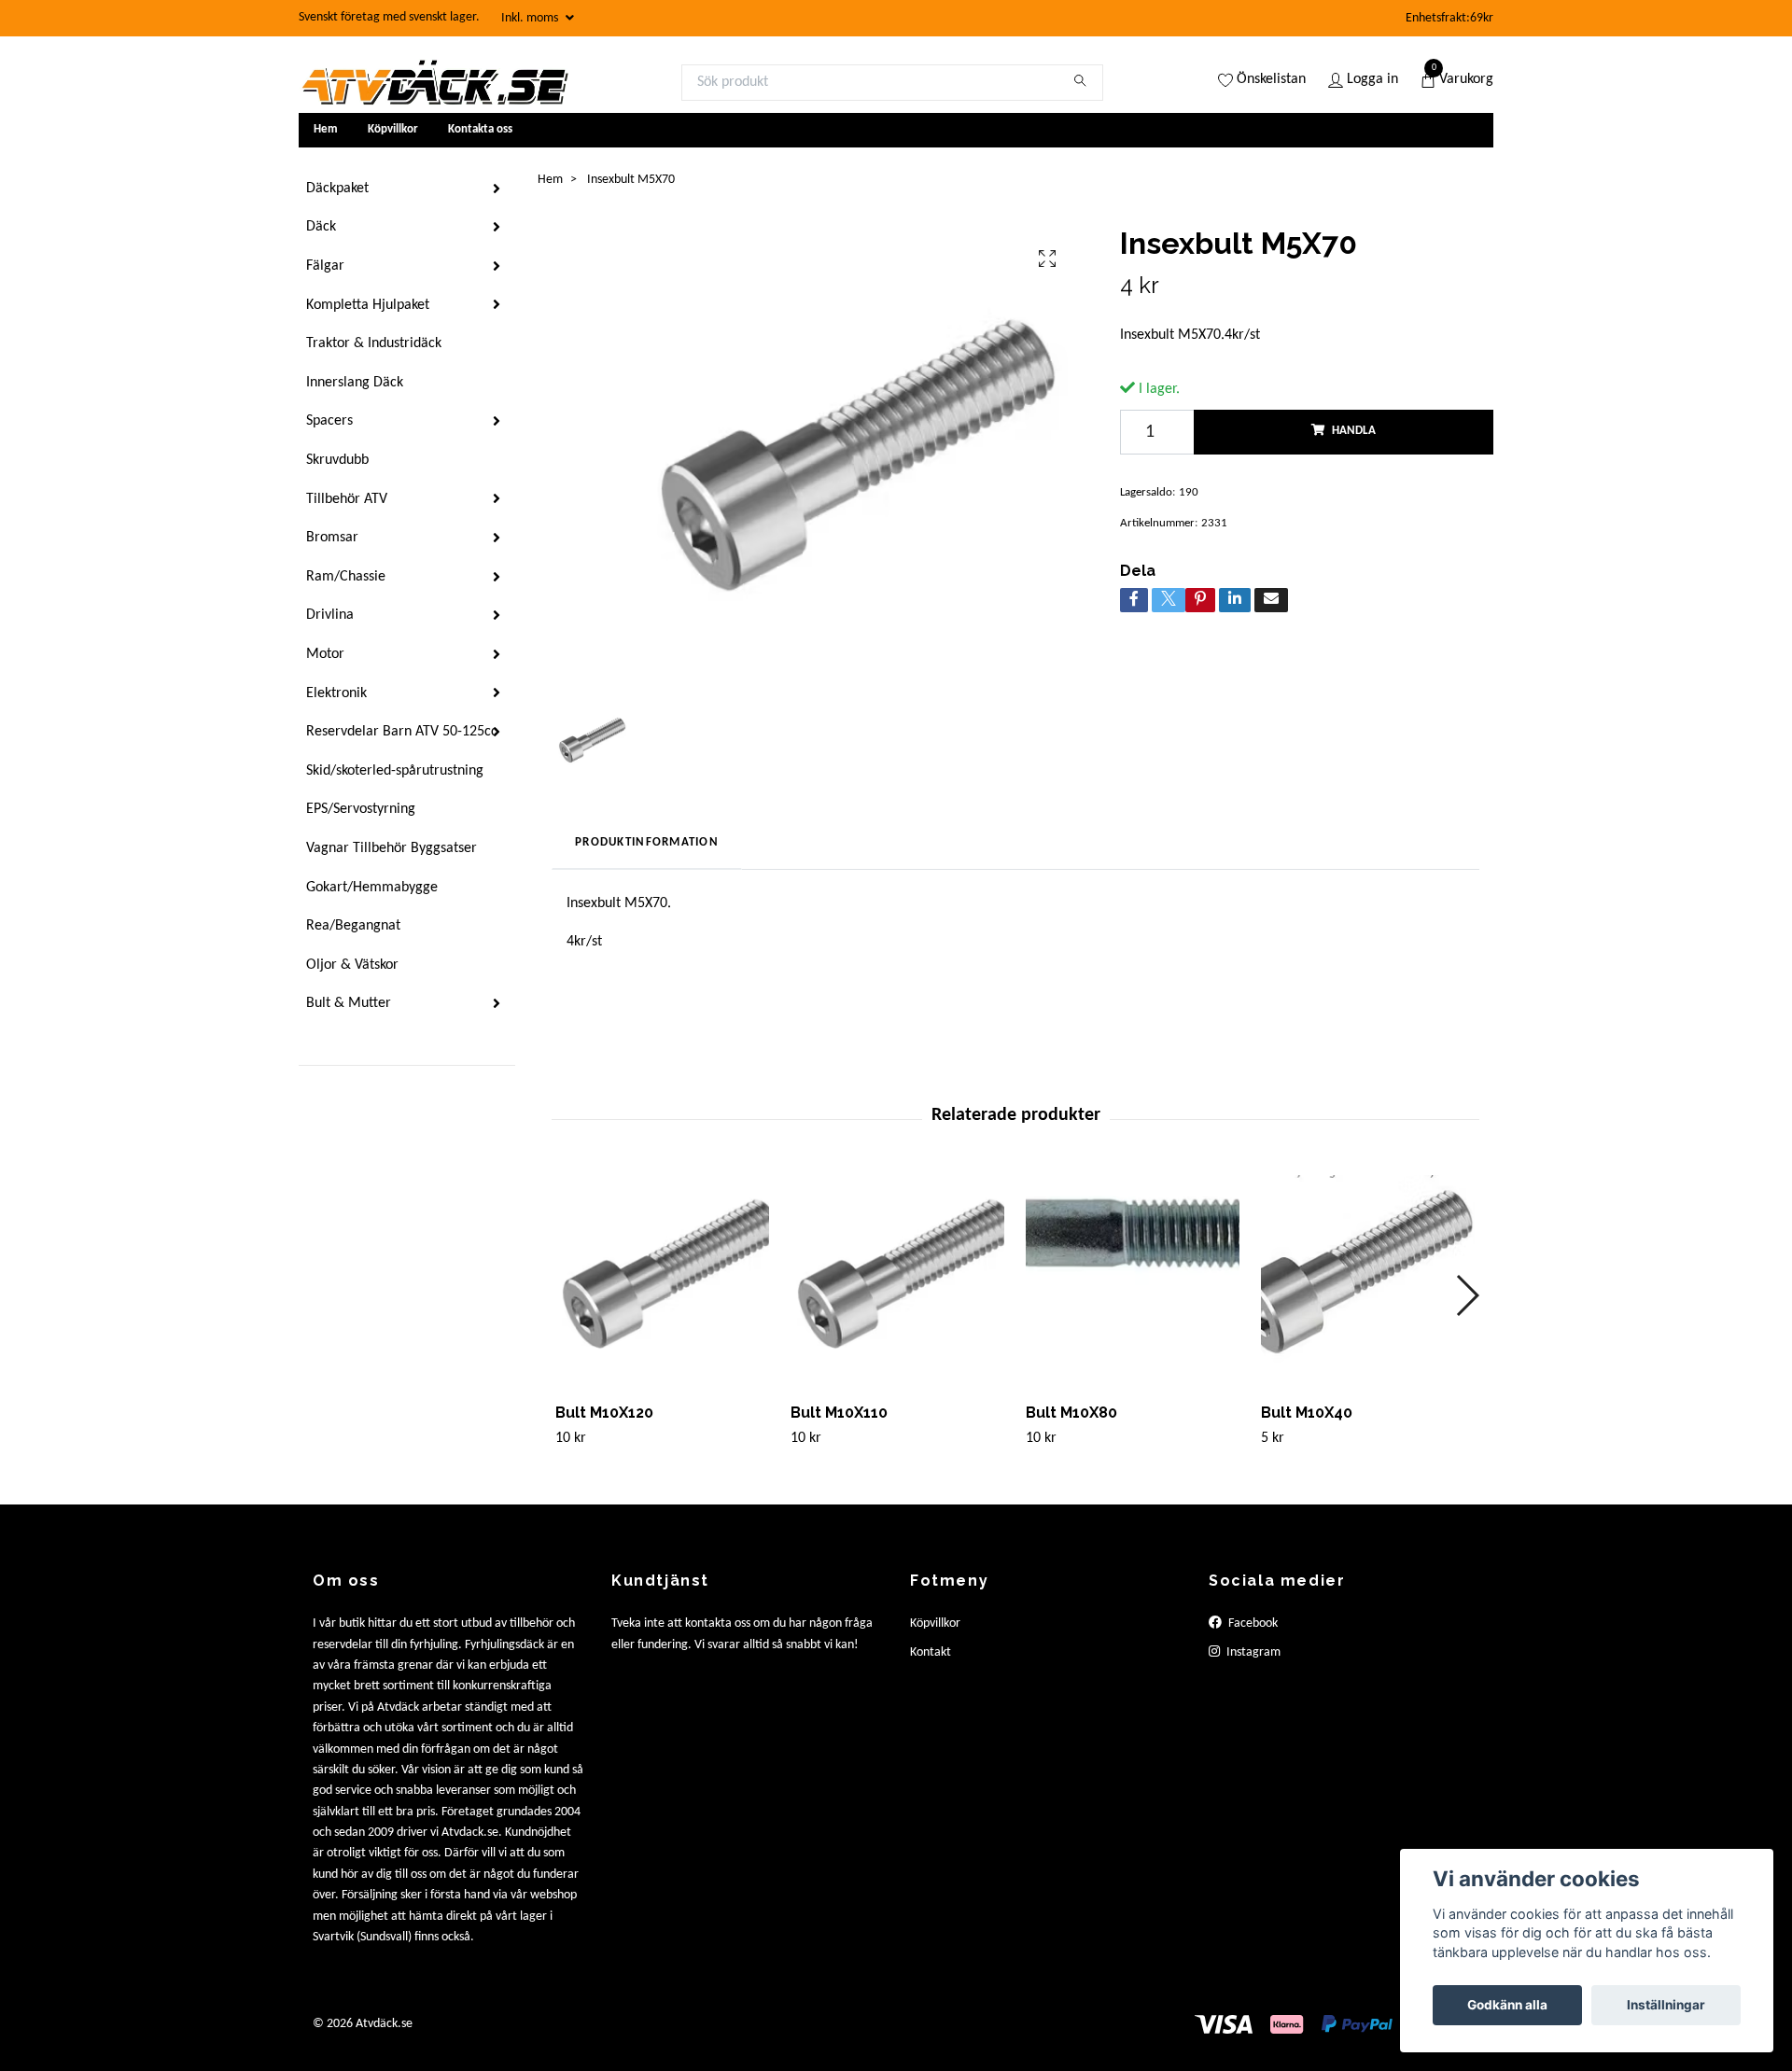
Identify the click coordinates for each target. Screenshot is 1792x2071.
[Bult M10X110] (897, 1282)
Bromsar (332, 538)
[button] (1467, 1295)
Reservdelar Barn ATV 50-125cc (402, 732)
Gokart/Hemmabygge (372, 888)
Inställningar (1666, 2005)
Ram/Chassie (346, 577)
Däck (321, 227)
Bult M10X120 (604, 1413)
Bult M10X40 (1307, 1413)
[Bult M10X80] (1133, 1282)
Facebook (1252, 1623)
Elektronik (336, 693)
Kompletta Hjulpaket (368, 305)
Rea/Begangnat (353, 926)
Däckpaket (337, 189)
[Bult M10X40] (1368, 1282)
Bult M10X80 (1071, 1413)
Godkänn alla (1507, 2005)
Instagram (1252, 1652)
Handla (1354, 431)
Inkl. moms (531, 18)
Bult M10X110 (839, 1413)
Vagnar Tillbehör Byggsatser (392, 848)
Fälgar (325, 266)
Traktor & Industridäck (374, 343)
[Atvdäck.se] (434, 82)
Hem (326, 129)
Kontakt (931, 1652)
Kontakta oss (480, 129)
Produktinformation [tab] (647, 842)
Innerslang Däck (355, 383)
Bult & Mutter (349, 1003)
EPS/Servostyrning (361, 809)
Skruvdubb (337, 460)
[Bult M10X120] (662, 1282)
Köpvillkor (393, 129)
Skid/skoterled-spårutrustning (395, 771)
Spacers (329, 421)
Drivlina (330, 615)
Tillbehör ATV (347, 499)
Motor (325, 654)
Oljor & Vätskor (352, 965)
